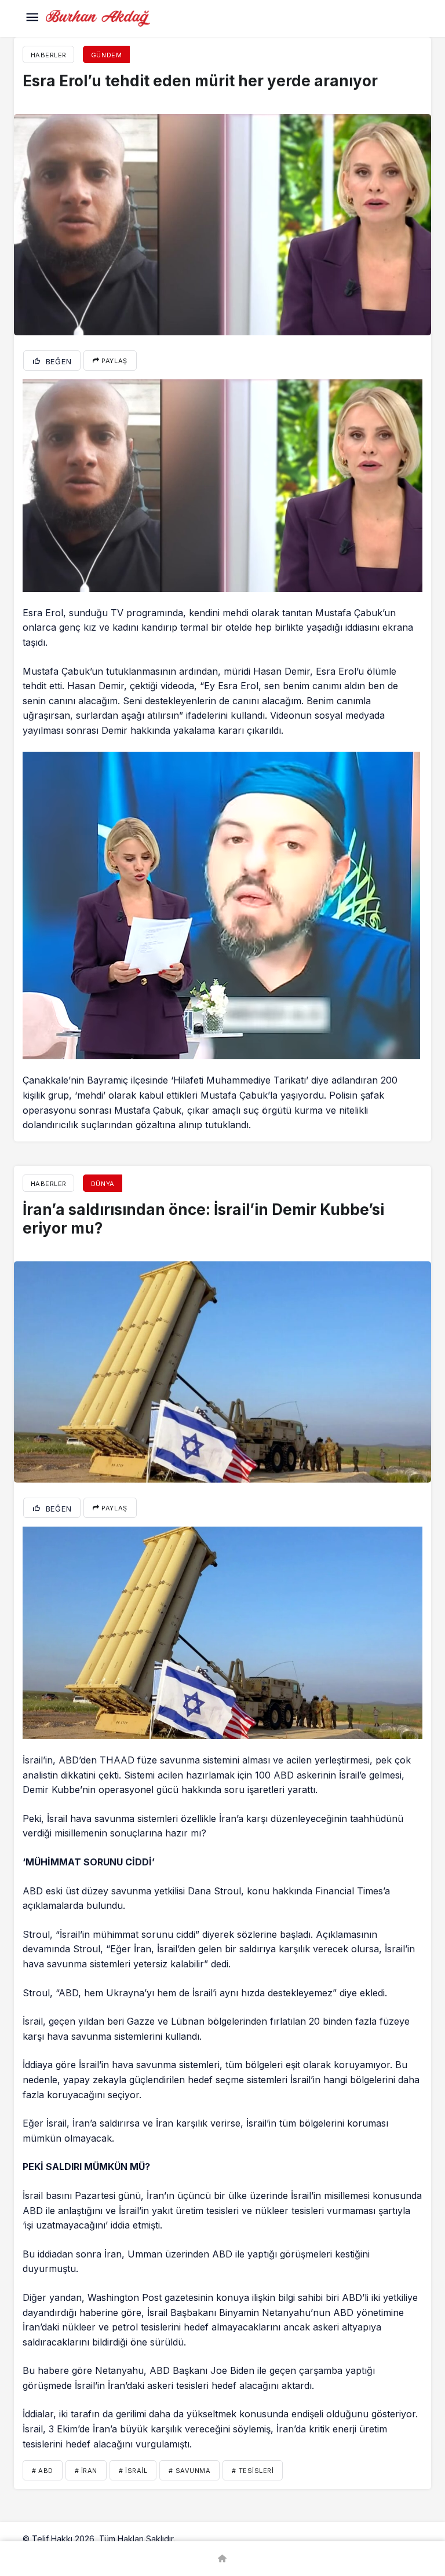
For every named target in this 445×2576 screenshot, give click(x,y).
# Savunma (189, 2471)
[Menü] (32, 19)
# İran (86, 2471)
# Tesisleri (253, 2471)
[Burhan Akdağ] (98, 17)
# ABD (43, 2471)
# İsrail (133, 2471)
